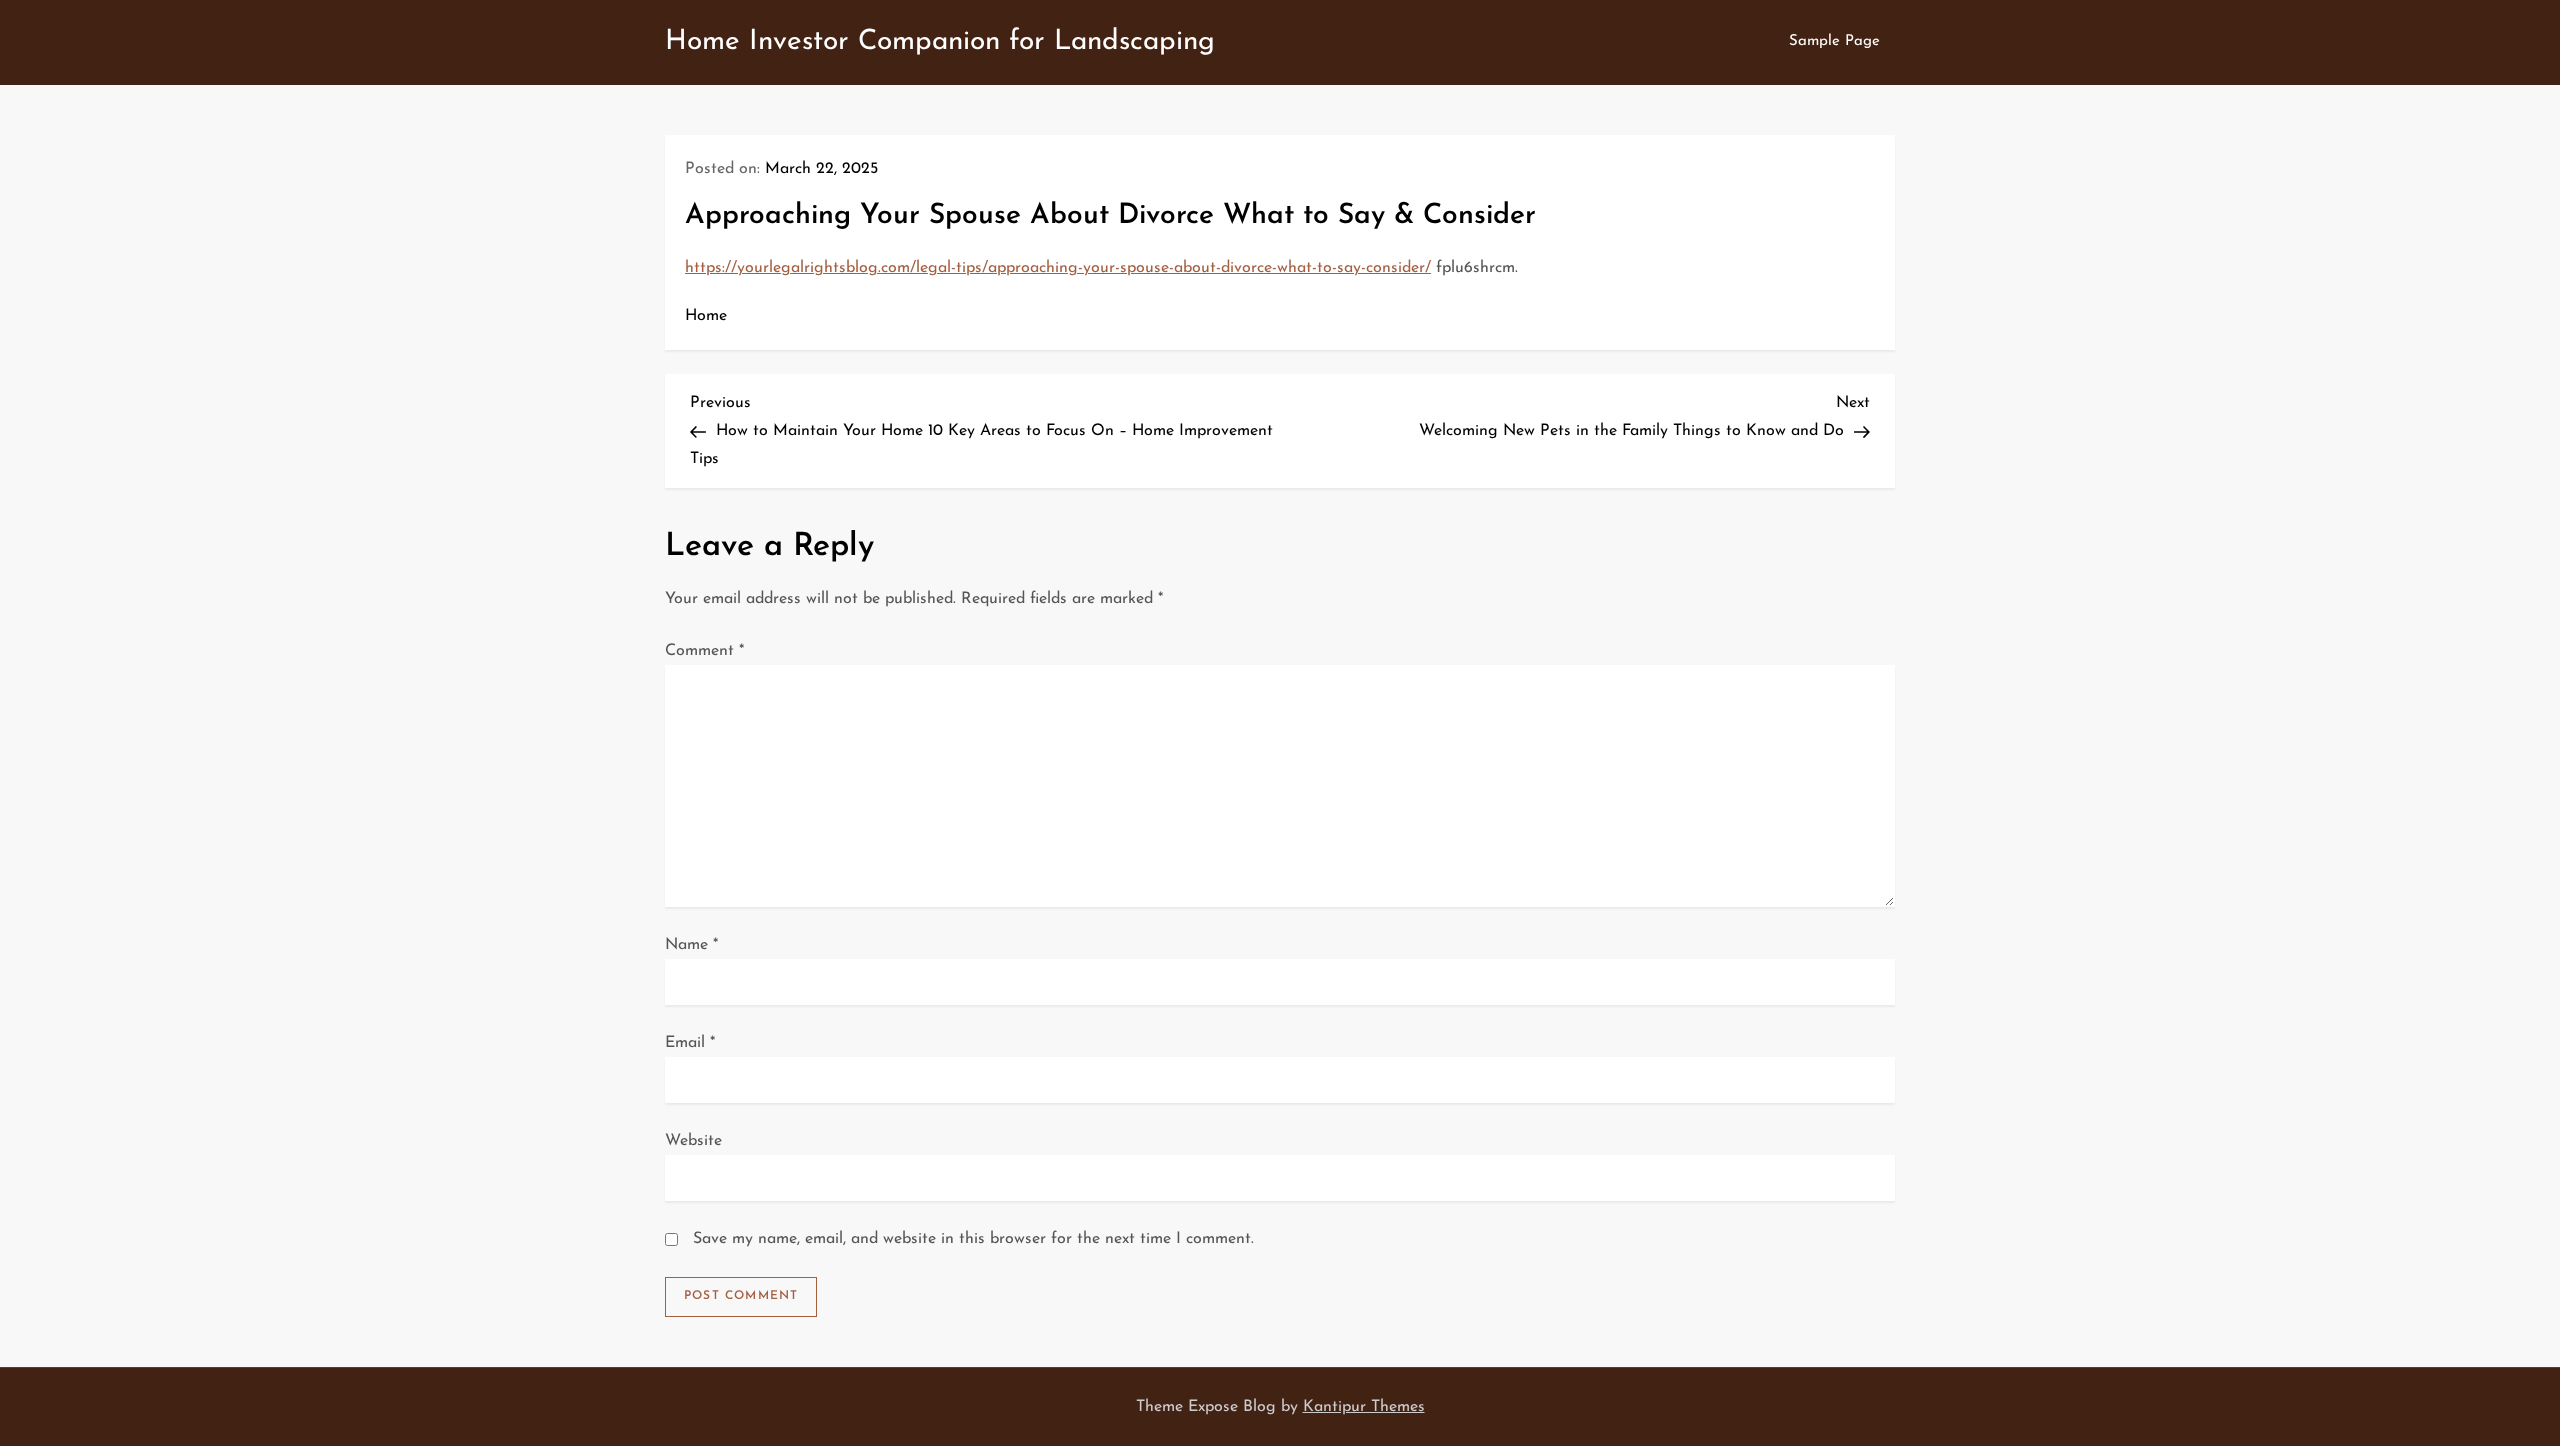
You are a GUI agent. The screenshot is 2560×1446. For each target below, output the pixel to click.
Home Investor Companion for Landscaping (940, 42)
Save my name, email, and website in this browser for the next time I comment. (973, 1239)
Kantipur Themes (1364, 1407)
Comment (704, 651)
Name (691, 945)
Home (706, 316)
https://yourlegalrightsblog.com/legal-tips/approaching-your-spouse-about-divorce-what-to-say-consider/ (1058, 268)
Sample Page (1834, 41)
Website (693, 1141)
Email (690, 1043)
